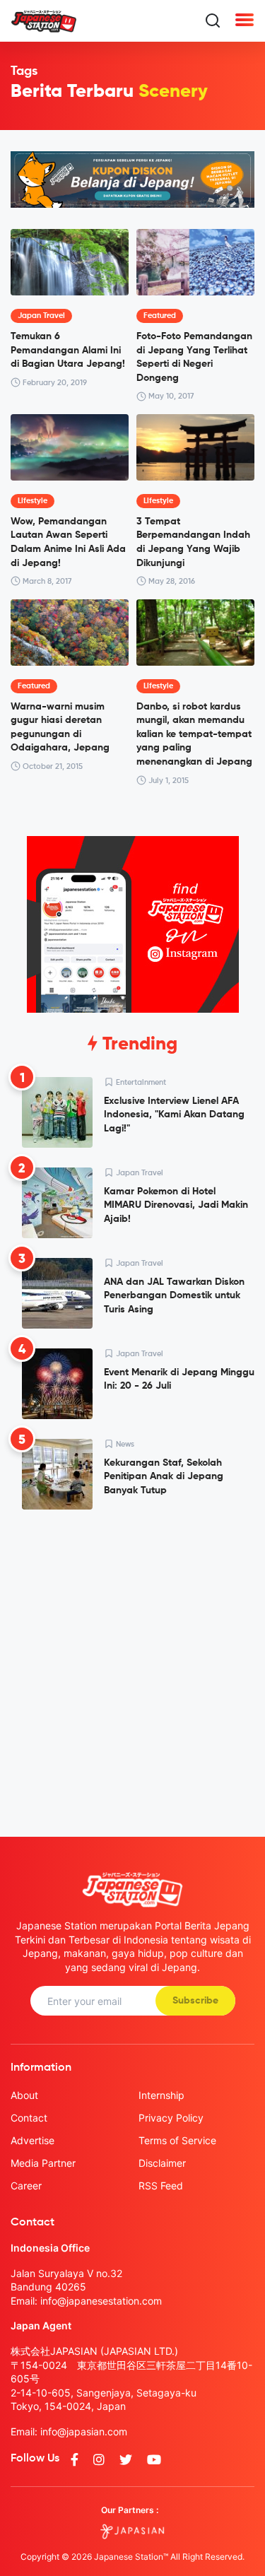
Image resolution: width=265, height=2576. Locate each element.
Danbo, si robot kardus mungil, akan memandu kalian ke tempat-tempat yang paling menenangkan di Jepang (194, 734)
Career (26, 2186)
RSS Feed (161, 2186)
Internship (161, 2095)
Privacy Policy (171, 2118)
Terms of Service (177, 2140)
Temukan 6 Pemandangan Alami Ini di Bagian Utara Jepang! (68, 350)
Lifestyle (33, 501)
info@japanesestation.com (101, 2301)
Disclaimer (162, 2163)
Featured (160, 316)
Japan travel (41, 316)
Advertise (33, 2140)
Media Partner (43, 2163)
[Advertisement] (132, 1662)
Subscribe (195, 2001)
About (24, 2095)
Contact (29, 2118)
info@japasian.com (84, 2431)
